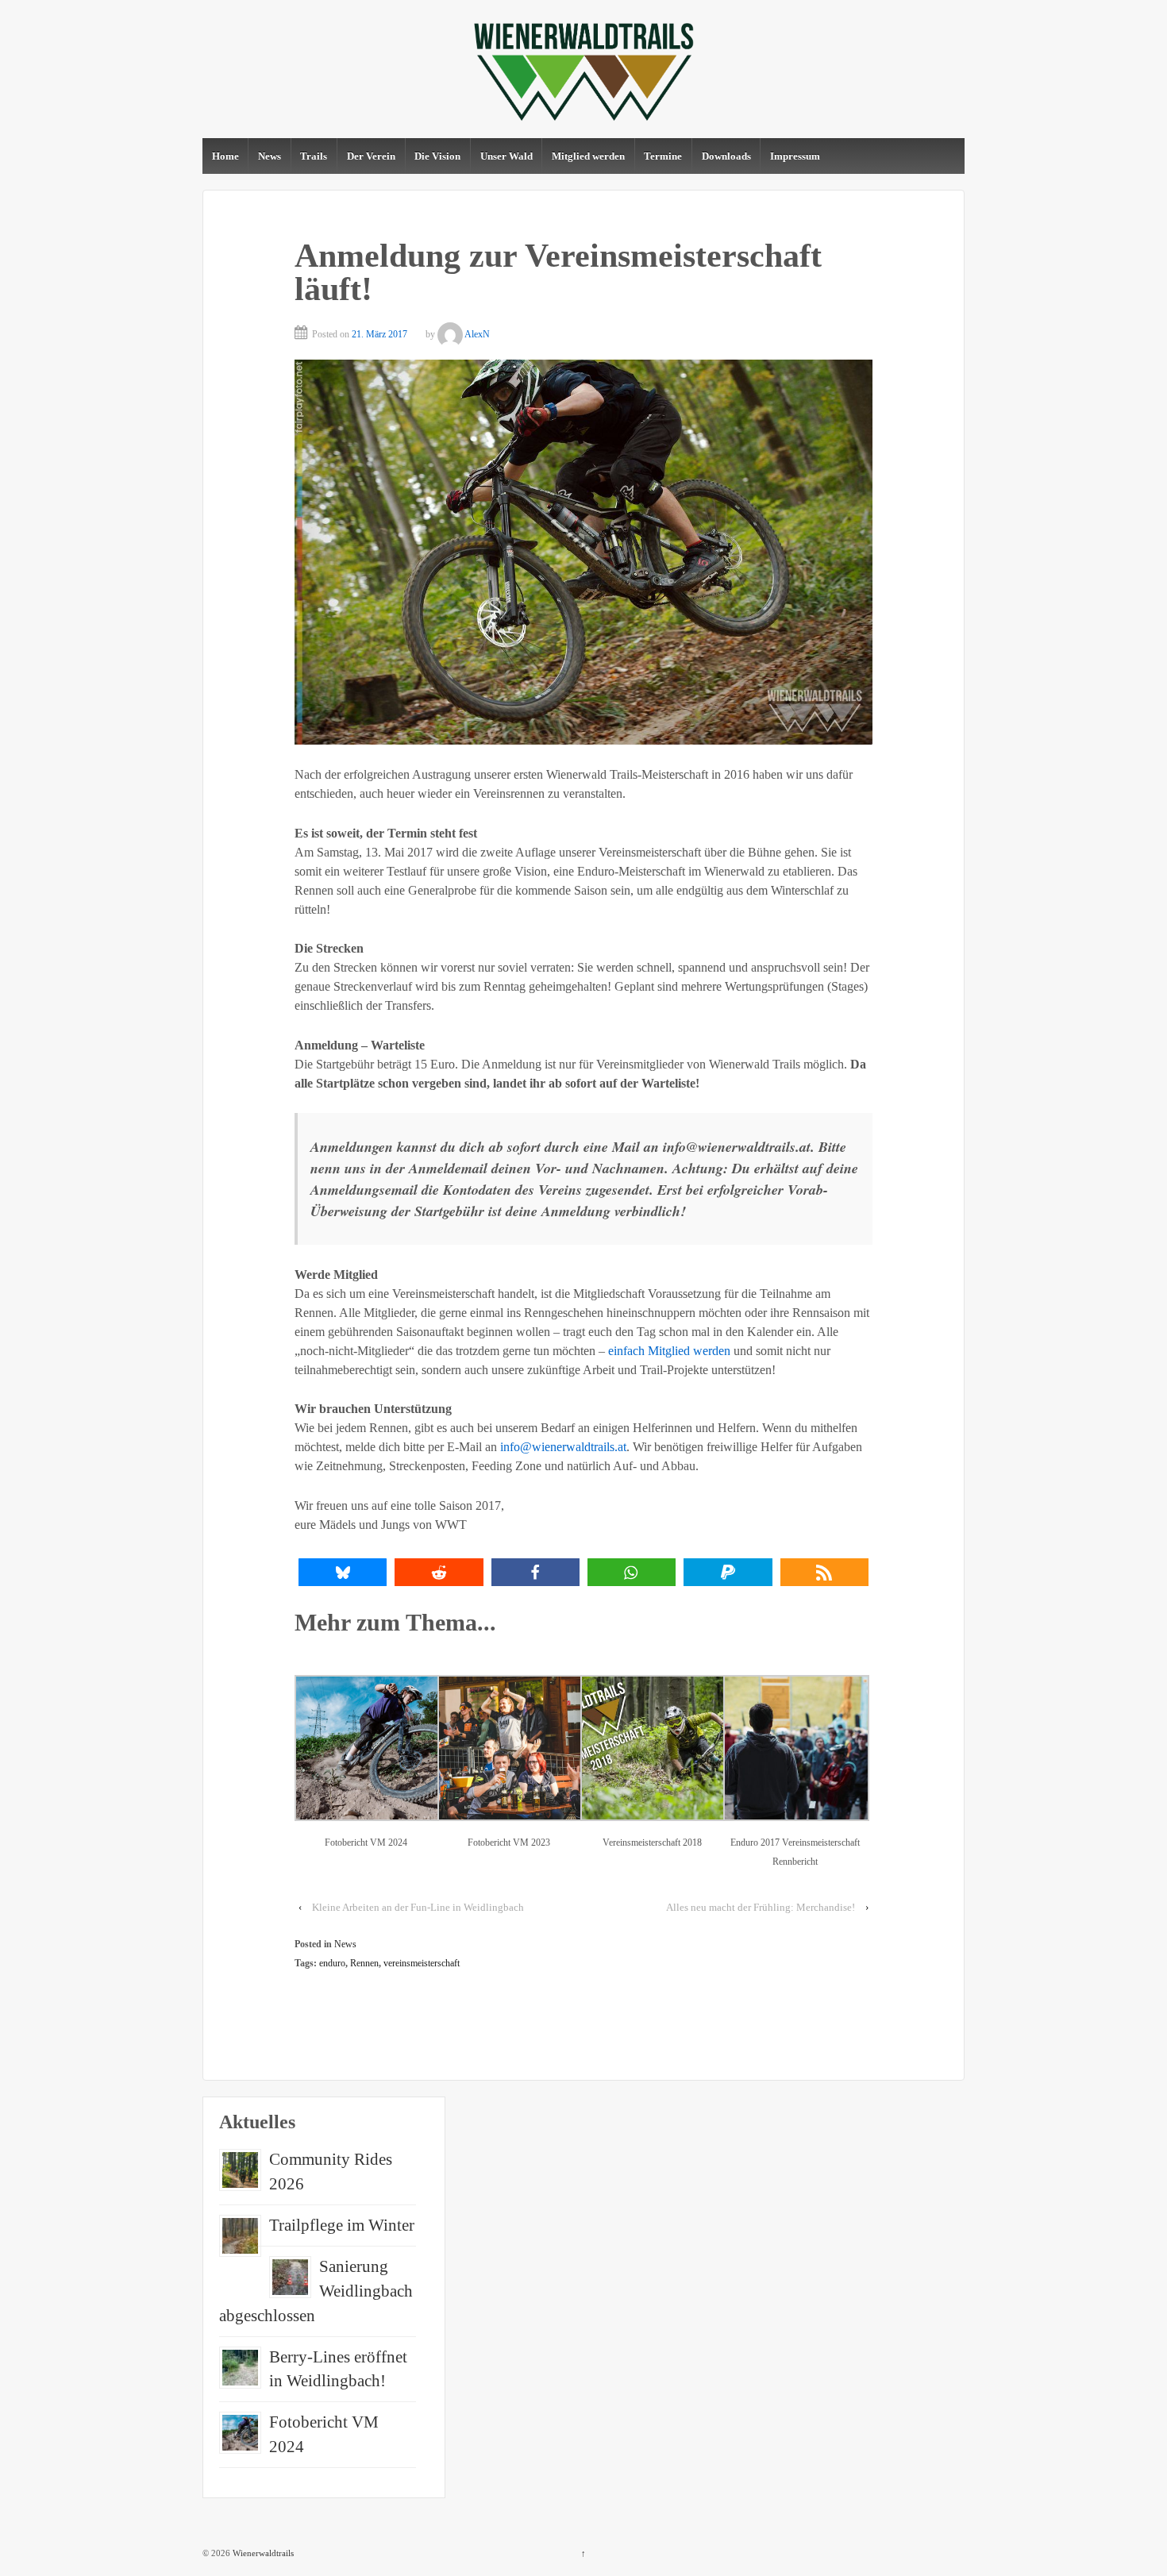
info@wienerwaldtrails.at (563, 1447)
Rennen (364, 1963)
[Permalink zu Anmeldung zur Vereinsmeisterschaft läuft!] (583, 552)
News (270, 156)
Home (225, 156)
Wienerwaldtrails (262, 2553)
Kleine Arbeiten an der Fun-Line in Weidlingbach (418, 1907)
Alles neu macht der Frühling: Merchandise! (761, 1907)
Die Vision (437, 156)
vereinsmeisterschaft (422, 1963)
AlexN (477, 334)
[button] (343, 1572)
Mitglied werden (588, 156)
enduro (332, 1963)
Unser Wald (506, 156)
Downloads (726, 156)
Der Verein (371, 156)
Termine (663, 156)
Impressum (795, 156)
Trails (314, 156)
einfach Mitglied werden (669, 1351)
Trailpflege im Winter (342, 2225)
